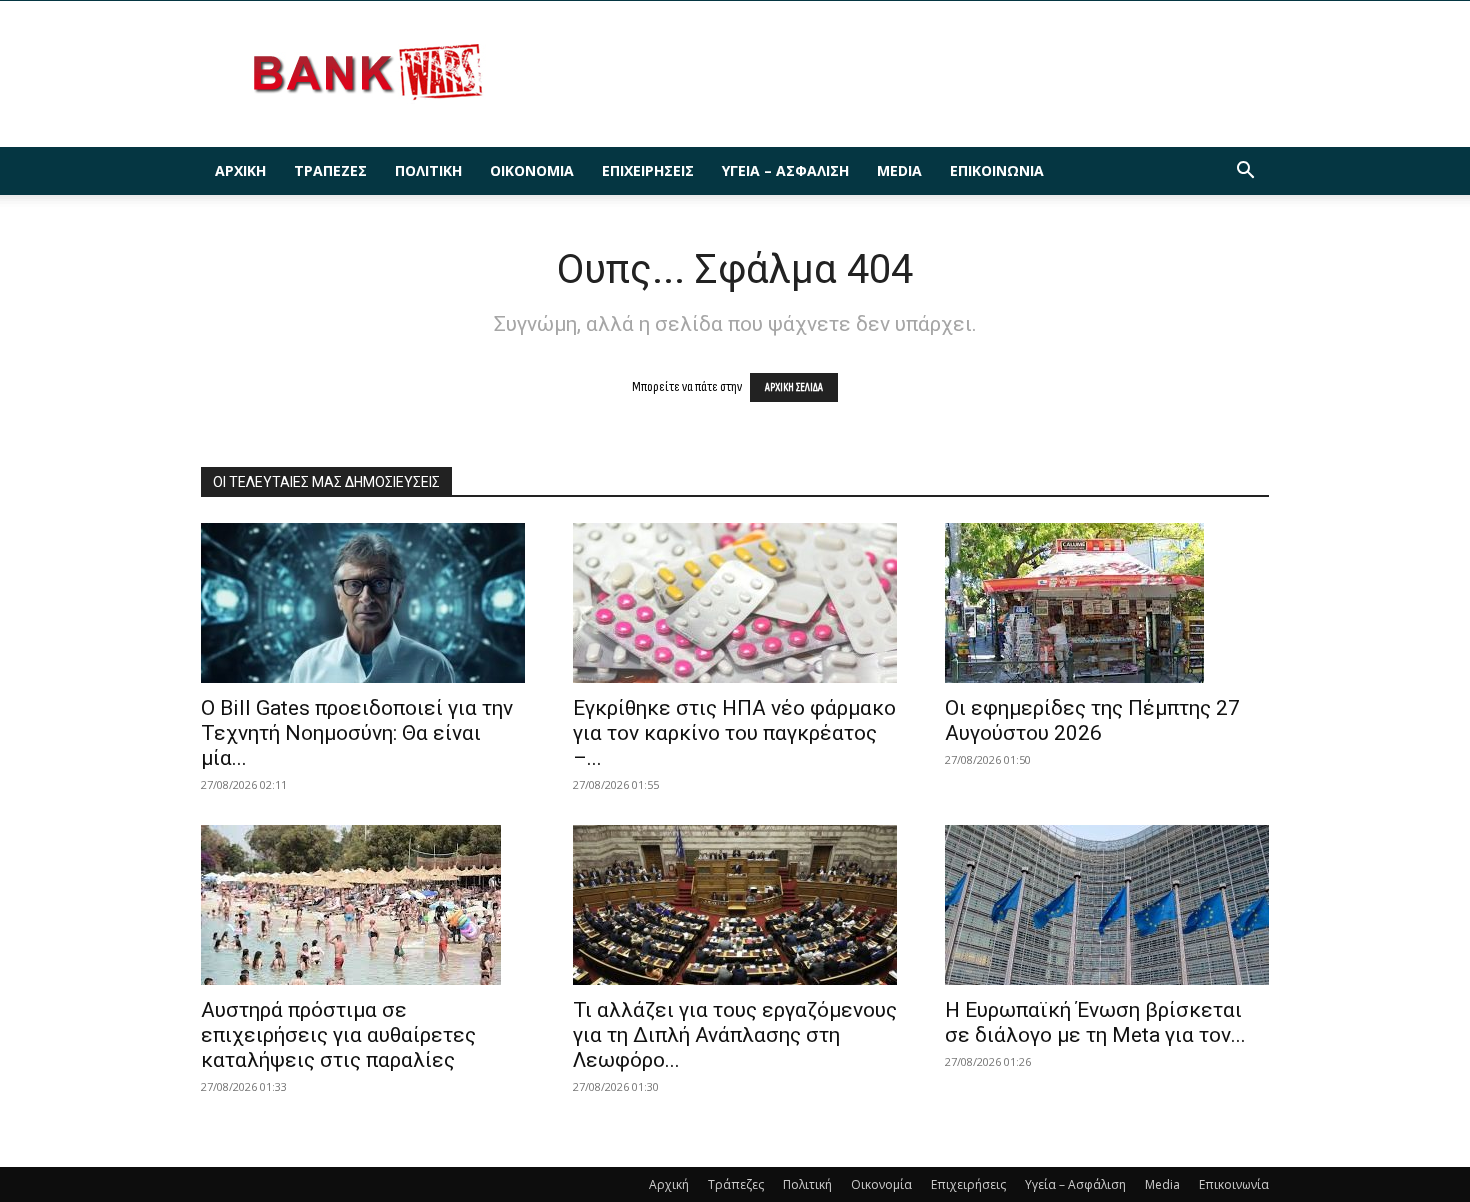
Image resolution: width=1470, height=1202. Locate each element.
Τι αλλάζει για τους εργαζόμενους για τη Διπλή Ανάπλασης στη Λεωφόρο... (735, 1035)
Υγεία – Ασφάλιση (785, 170)
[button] (1245, 172)
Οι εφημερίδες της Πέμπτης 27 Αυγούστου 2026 (1092, 720)
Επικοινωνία (997, 170)
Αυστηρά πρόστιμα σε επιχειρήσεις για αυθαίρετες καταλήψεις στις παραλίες (338, 1035)
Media (899, 170)
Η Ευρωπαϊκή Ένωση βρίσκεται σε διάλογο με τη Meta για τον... (1095, 1022)
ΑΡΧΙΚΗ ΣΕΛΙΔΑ (794, 387)
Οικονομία (532, 170)
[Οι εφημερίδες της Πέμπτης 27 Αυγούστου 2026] (1107, 603)
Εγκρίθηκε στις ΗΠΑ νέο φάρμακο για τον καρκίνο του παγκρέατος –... (734, 733)
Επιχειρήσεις (648, 170)
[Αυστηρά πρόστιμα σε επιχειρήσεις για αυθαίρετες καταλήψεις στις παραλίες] (363, 905)
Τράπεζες (330, 170)
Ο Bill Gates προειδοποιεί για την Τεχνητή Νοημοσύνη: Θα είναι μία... (357, 733)
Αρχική (240, 170)
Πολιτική (428, 170)
